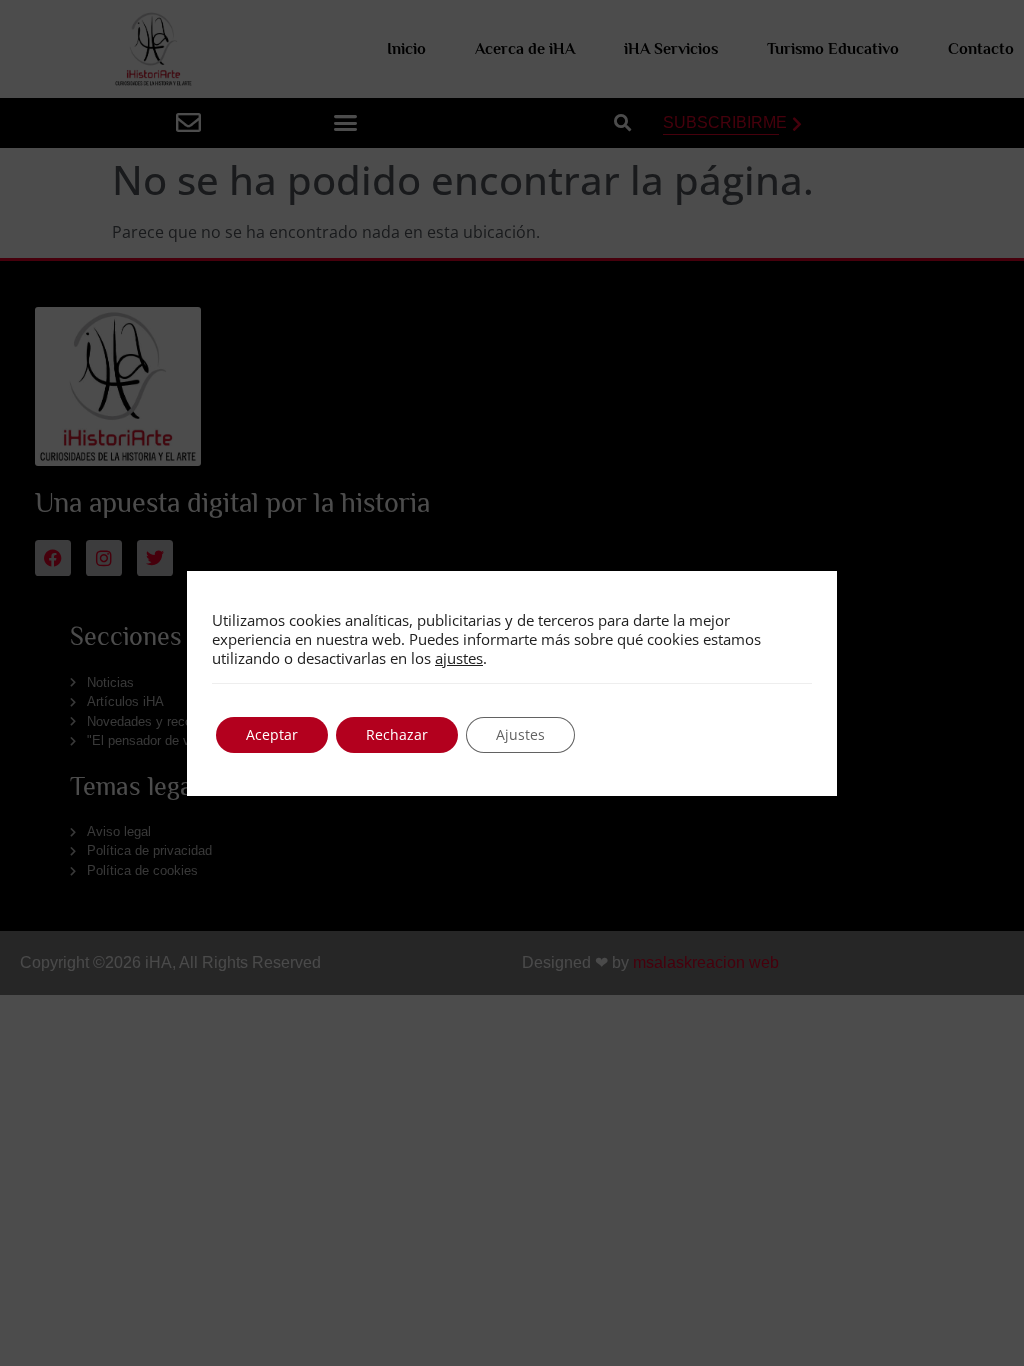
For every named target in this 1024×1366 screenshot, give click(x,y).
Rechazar (397, 734)
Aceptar (272, 734)
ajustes (459, 658)
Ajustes (520, 734)
